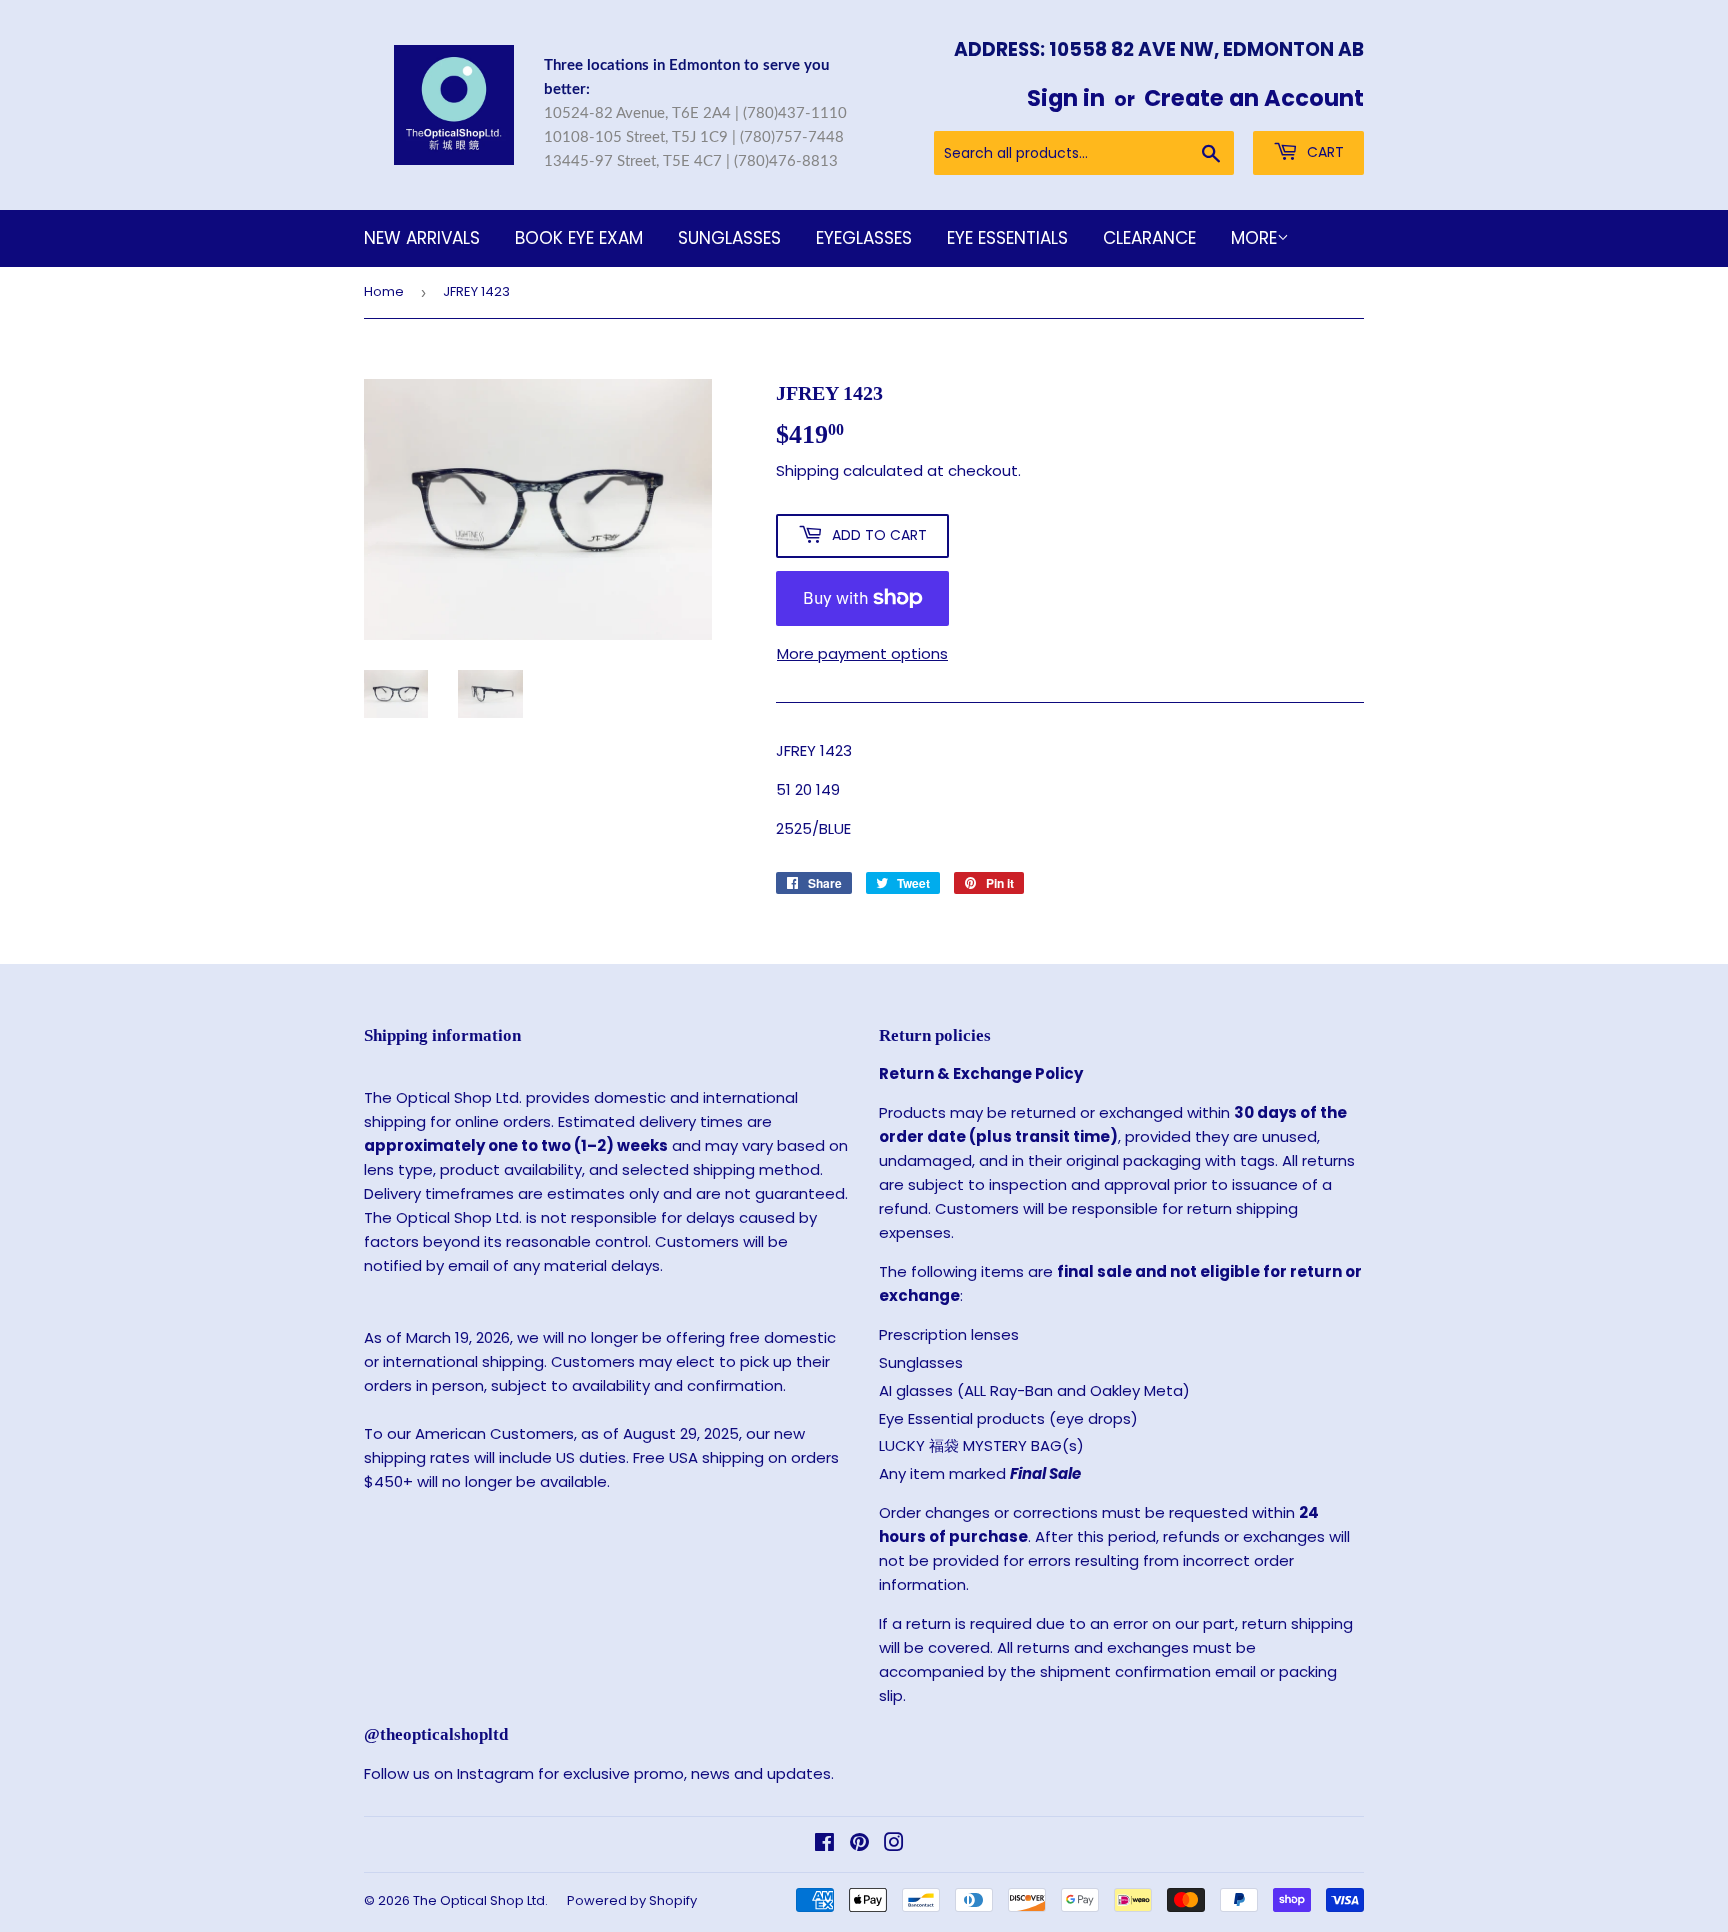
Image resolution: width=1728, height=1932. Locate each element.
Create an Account (1254, 98)
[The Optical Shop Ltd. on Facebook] (824, 1844)
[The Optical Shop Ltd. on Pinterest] (859, 1844)
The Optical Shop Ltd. (480, 1900)
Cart (1323, 152)
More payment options (862, 653)
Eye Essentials (1007, 238)
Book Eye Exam (579, 238)
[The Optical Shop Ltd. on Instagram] (894, 1844)
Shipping (807, 470)
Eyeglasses (864, 238)
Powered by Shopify (632, 1900)
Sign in (1066, 98)
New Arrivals (422, 238)
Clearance (1149, 238)
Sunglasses (729, 238)
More (1254, 238)
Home (384, 291)
